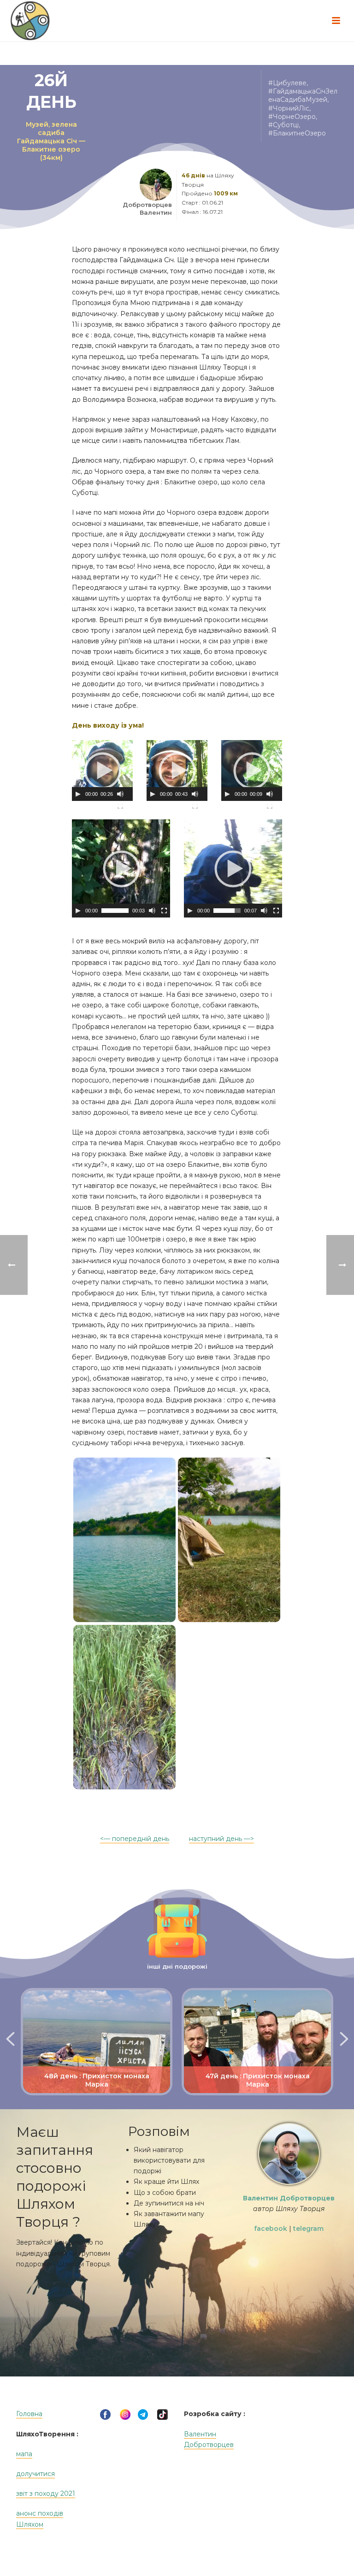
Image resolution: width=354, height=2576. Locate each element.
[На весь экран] (120, 806)
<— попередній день (135, 1839)
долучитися (35, 2474)
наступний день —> (221, 1839)
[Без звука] (120, 794)
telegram (308, 2229)
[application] (102, 770)
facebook (271, 2229)
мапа (24, 2454)
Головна (29, 2414)
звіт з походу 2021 (46, 2494)
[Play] (78, 794)
